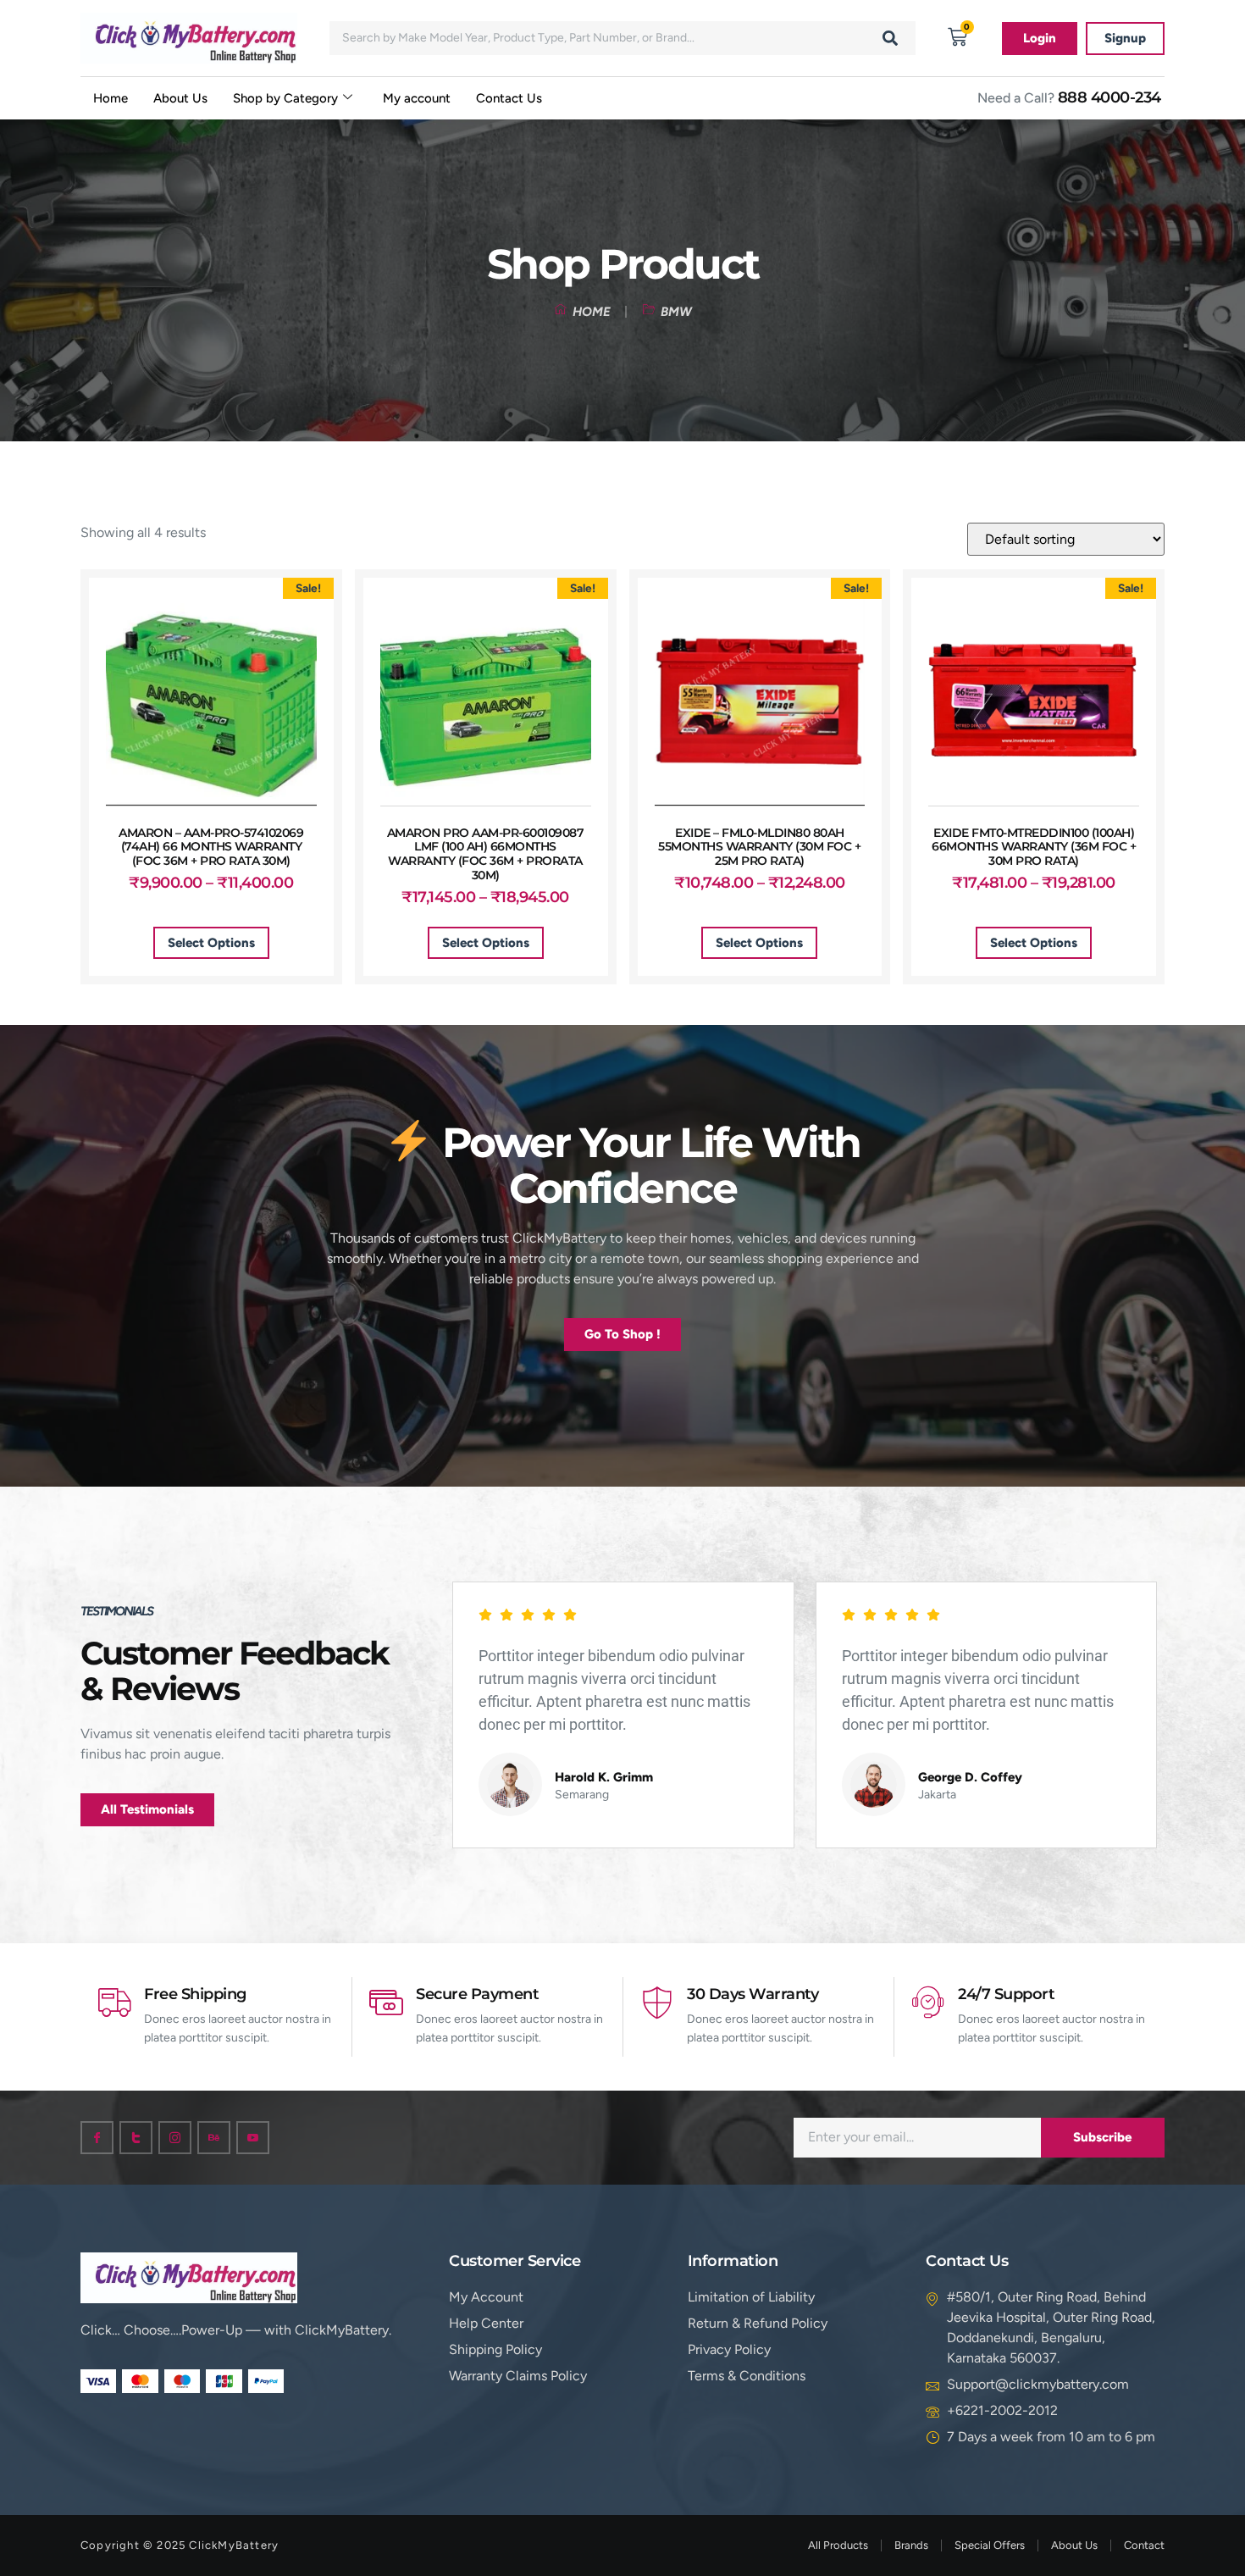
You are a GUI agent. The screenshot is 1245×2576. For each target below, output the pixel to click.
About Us (180, 98)
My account (417, 98)
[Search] (890, 38)
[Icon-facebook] (97, 2138)
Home (111, 98)
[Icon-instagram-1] (175, 2138)
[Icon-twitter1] (136, 2138)
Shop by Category (285, 98)
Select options (211, 943)
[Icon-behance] (214, 2138)
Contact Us (509, 98)
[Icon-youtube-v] (253, 2138)
